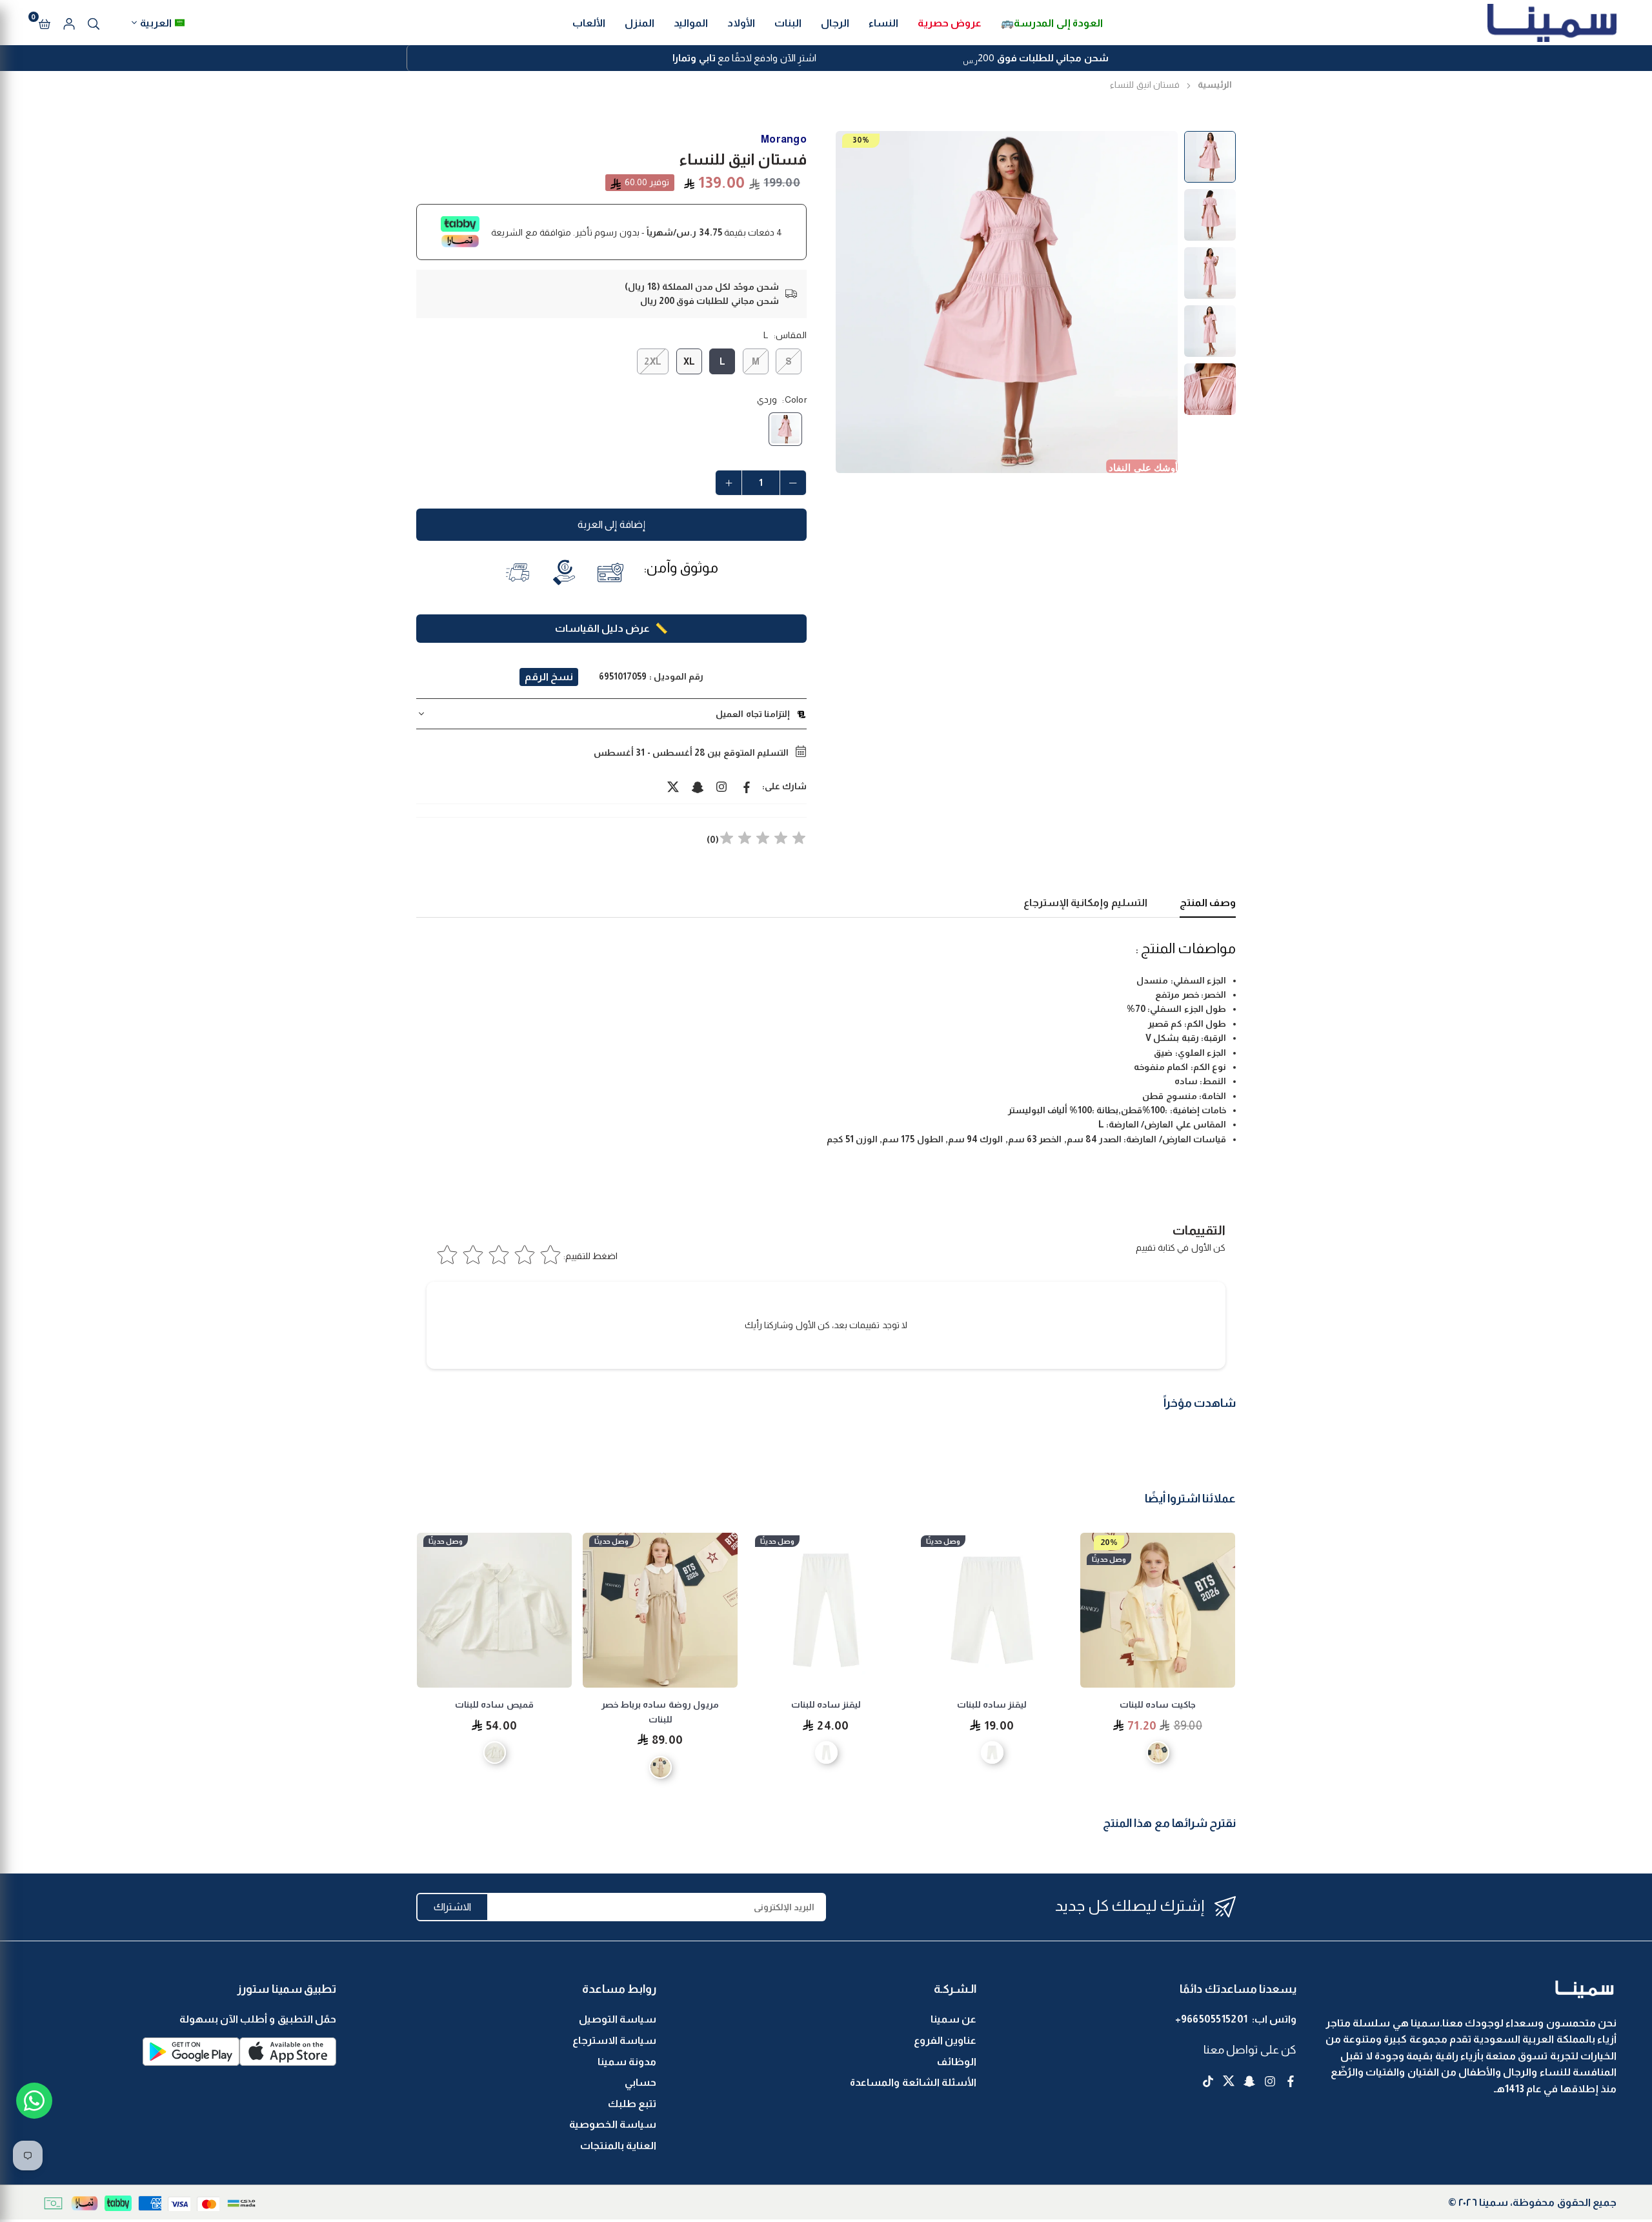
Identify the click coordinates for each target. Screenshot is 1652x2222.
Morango (784, 139)
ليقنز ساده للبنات (992, 1704)
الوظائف (957, 2062)
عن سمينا (953, 2019)
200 (1035, 59)
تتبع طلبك (632, 2104)
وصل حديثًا (1109, 1559)
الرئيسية (1215, 85)
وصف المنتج (1208, 903)
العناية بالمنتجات (618, 2146)
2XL (653, 361)
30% (861, 140)
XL (690, 361)
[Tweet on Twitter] (673, 786)
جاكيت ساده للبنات (1158, 1704)
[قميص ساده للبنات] (494, 1610)
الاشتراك (452, 1907)
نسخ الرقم (549, 677)
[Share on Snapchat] (698, 786)
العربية (156, 23)
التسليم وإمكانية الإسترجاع (1085, 903)
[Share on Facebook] (747, 786)
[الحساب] (69, 23)
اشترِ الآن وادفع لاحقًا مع (744, 58)
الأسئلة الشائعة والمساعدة (913, 2082)
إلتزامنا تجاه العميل (753, 714)
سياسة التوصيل (618, 2019)
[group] (1007, 302)
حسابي (640, 2082)
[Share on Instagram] (722, 786)
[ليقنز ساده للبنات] (992, 1610)
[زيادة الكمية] (729, 483)
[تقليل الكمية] (793, 483)
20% (1109, 1542)
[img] (763, 840)
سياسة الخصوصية (613, 2124)
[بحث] (94, 23)
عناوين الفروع (945, 2040)
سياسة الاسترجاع (614, 2040)
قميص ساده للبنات (494, 1704)
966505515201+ (1212, 2019)
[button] (45, 23)
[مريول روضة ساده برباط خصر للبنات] (660, 1610)
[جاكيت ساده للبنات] (1158, 1610)
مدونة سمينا (627, 2062)
